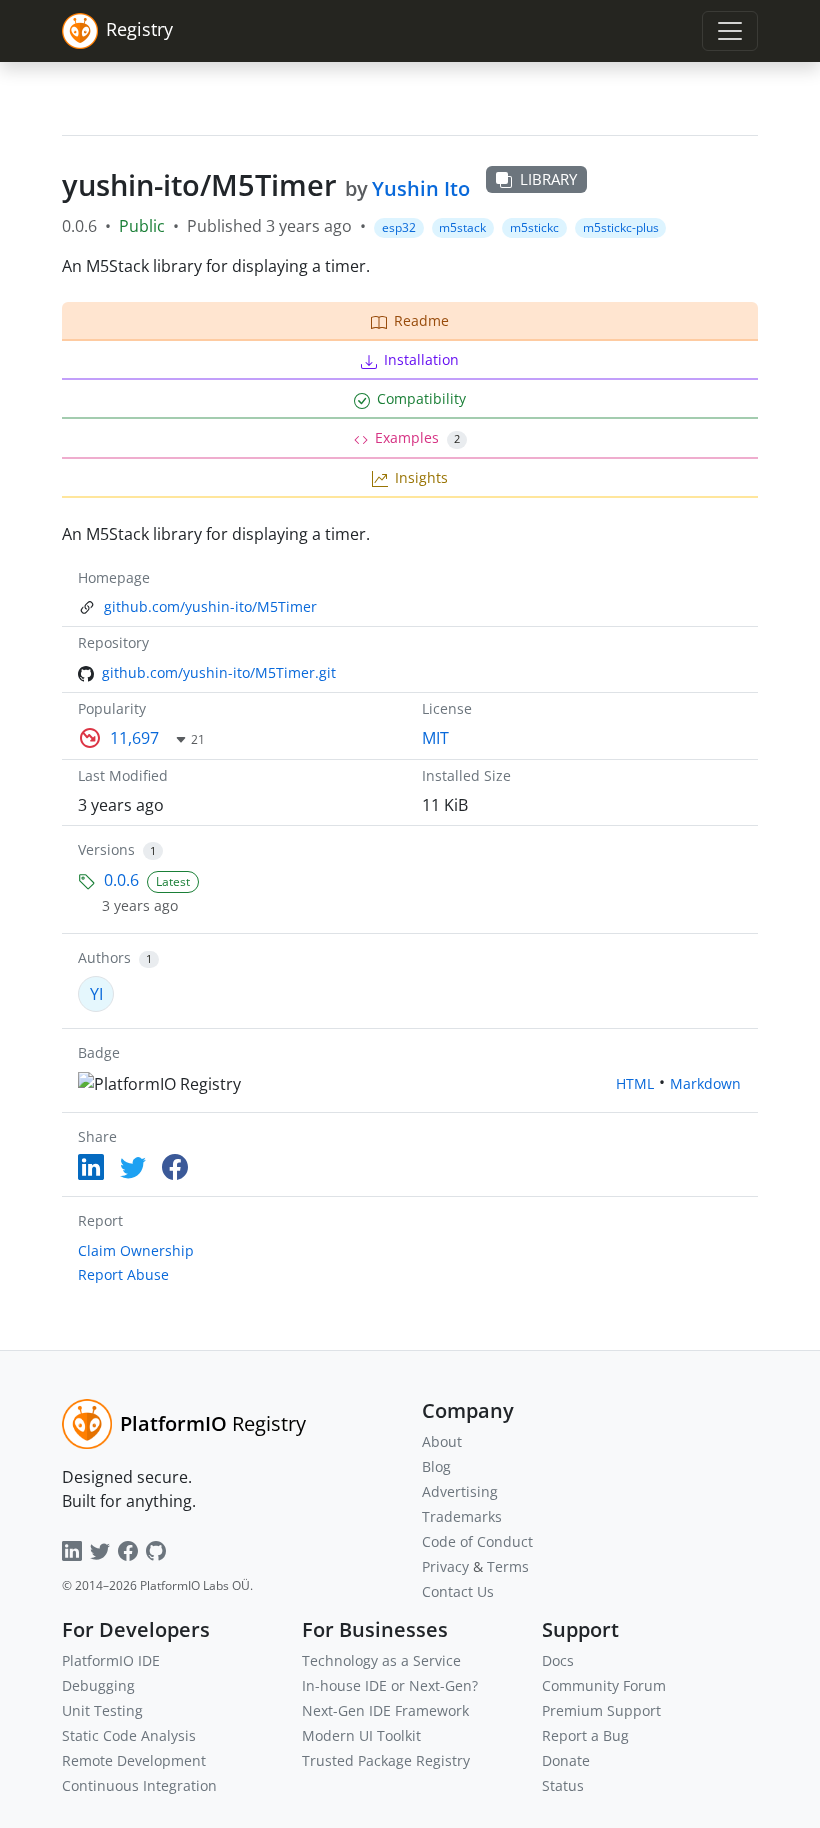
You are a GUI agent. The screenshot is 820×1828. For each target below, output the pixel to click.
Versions (106, 849)
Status (563, 1785)
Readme (421, 320)
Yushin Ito (421, 188)
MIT (435, 738)
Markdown (705, 1083)
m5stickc (534, 227)
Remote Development (134, 1760)
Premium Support (601, 1710)
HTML (635, 1083)
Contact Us (458, 1591)
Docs (558, 1660)
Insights (421, 477)
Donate (566, 1760)
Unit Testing (102, 1710)
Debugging (98, 1685)
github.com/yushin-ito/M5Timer (210, 606)
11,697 (134, 738)
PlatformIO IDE (111, 1660)
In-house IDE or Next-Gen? (390, 1685)
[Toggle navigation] (730, 31)
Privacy (445, 1566)
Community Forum (604, 1685)
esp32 (399, 227)
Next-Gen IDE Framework (385, 1710)
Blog (436, 1466)
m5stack (462, 227)
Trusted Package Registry (386, 1760)
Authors (104, 957)
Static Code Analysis (129, 1735)
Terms (508, 1566)
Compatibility (421, 398)
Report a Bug (585, 1735)
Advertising (460, 1491)
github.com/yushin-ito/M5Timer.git (219, 672)
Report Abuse (123, 1274)
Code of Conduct (477, 1541)
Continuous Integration (139, 1785)
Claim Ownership (136, 1250)
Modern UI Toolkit (361, 1735)
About (442, 1441)
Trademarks (462, 1516)
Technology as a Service (381, 1660)
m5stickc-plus (621, 227)
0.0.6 (121, 880)
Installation (421, 359)
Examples (417, 437)
